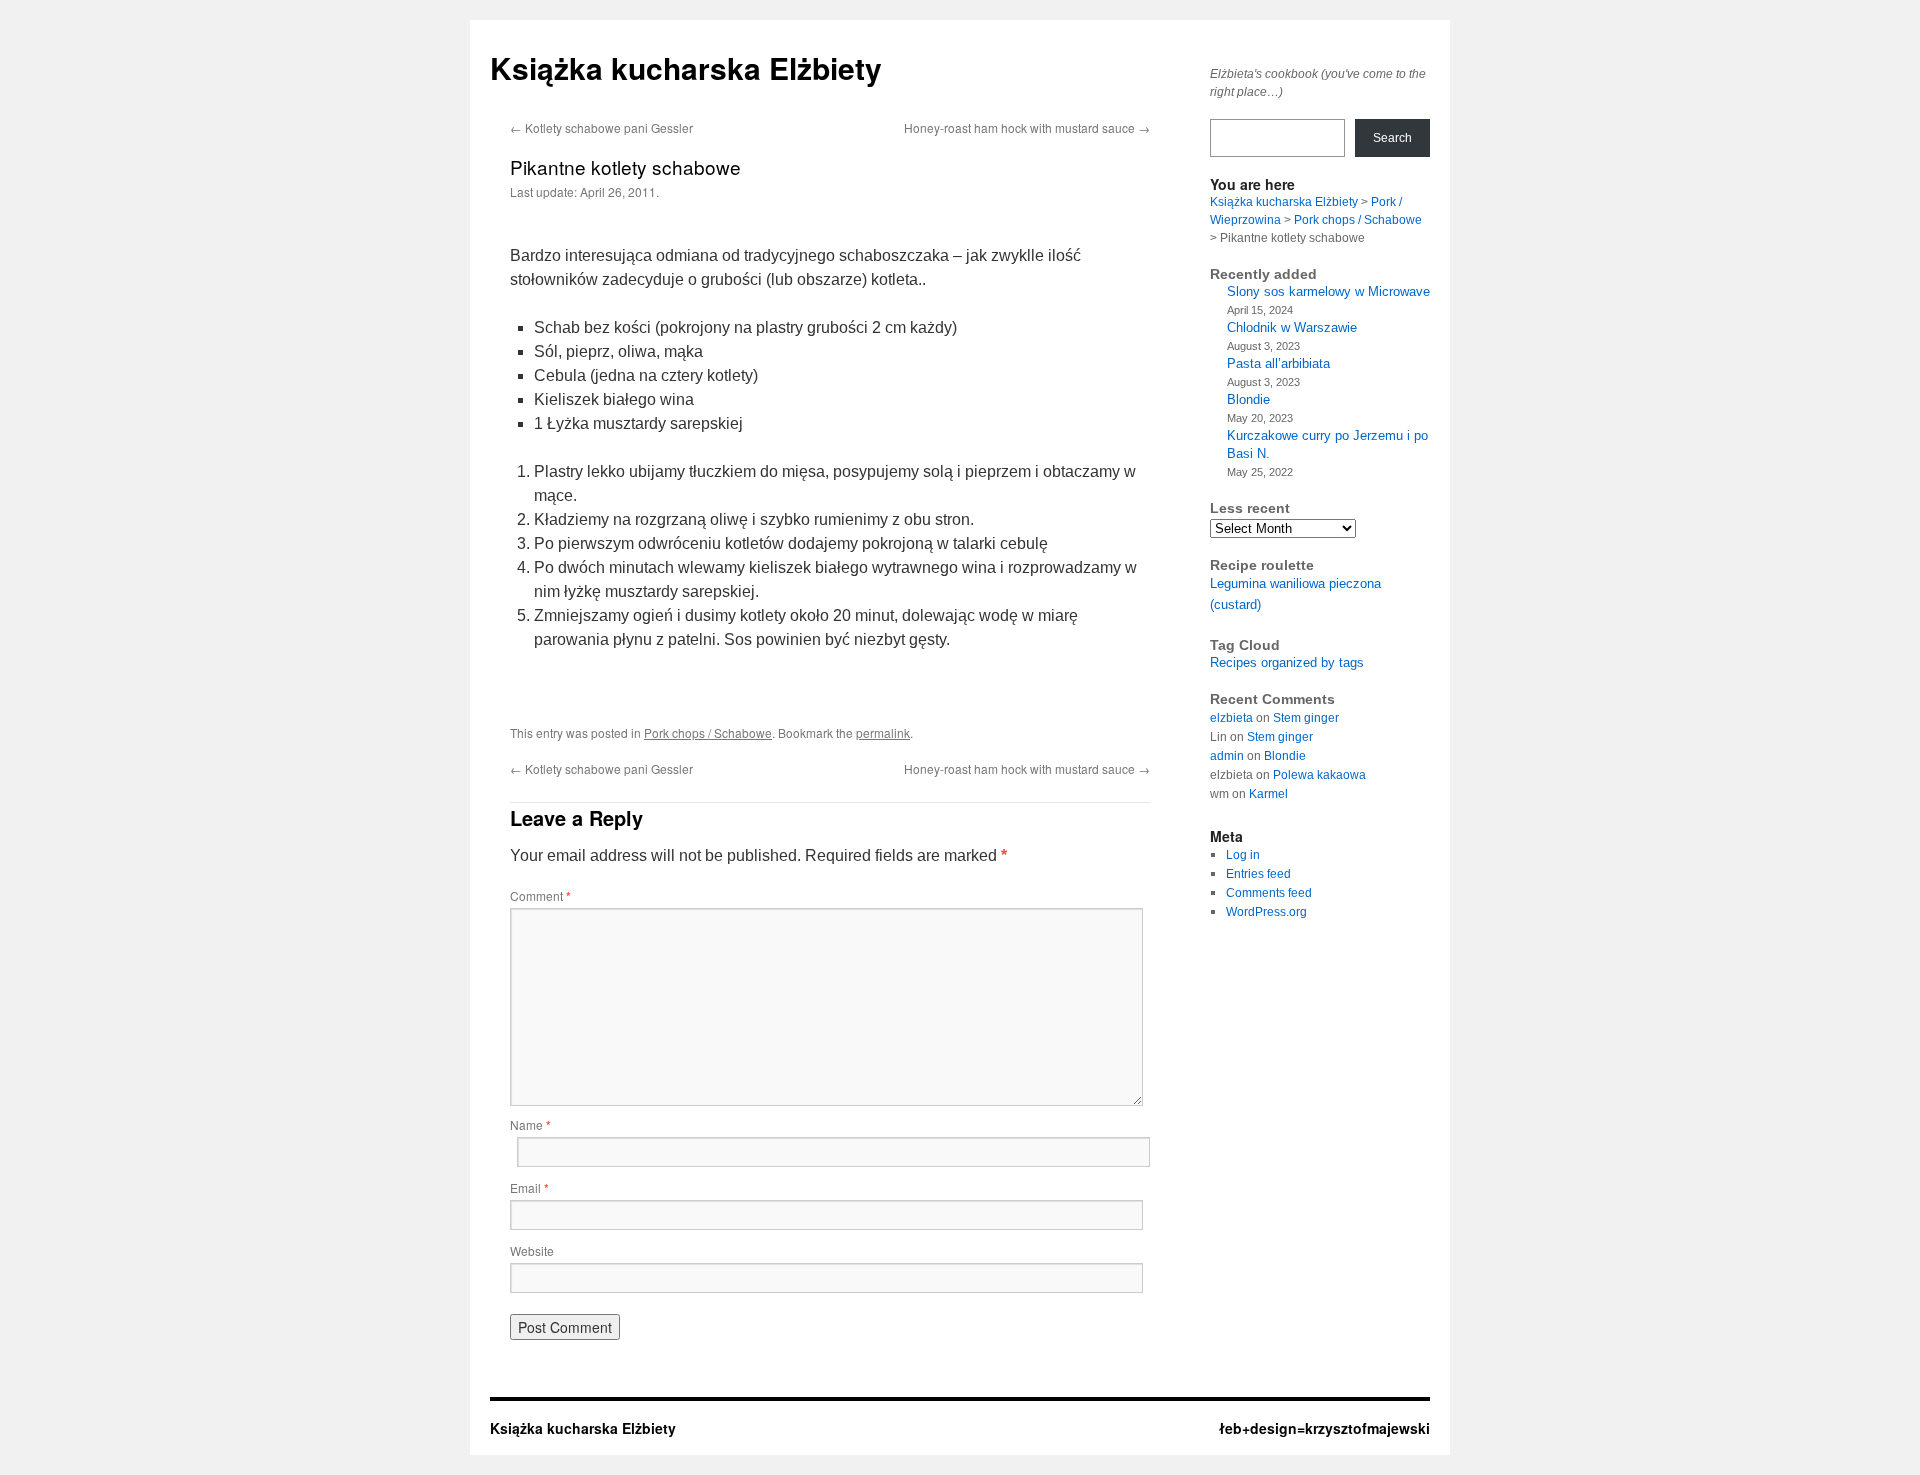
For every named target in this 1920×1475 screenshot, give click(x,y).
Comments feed (1269, 893)
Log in (1243, 855)
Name (530, 1124)
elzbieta (1231, 718)
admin (1227, 756)
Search (1392, 138)
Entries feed (1258, 874)
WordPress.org (1266, 912)
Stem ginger (1306, 718)
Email (529, 1187)
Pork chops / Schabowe (708, 732)
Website (532, 1250)
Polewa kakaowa (1319, 775)
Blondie (1248, 399)
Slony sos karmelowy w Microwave (1328, 291)
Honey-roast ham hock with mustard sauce (1027, 127)
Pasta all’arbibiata (1278, 363)
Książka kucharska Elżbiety (686, 67)
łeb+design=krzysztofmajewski (1324, 1428)
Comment (540, 895)
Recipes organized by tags (1287, 662)
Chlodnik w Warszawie (1292, 327)
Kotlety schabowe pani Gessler (601, 127)
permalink (883, 732)
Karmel (1268, 794)
